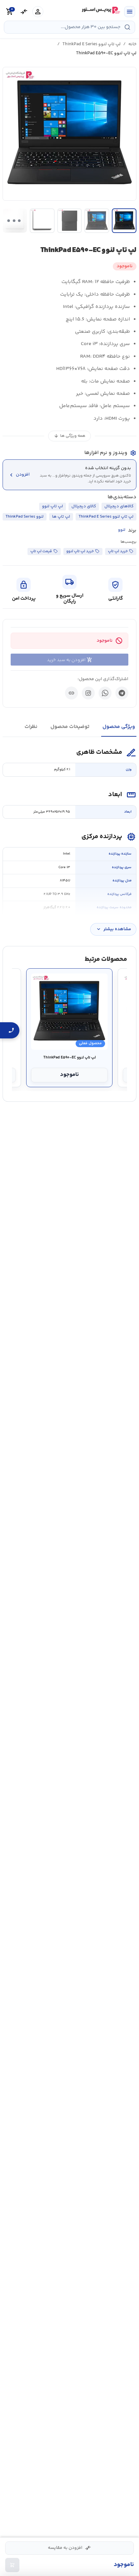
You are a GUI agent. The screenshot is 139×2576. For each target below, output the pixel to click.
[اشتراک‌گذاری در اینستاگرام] (88, 693)
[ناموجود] (12, 2565)
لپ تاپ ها (61, 517)
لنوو (122, 530)
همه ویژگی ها (69, 436)
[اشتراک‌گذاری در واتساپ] (105, 693)
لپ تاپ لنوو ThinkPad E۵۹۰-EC (69, 1058)
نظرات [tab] (31, 727)
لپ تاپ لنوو (53, 506)
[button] (69, 134)
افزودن (19, 475)
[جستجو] (127, 27)
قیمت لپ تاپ (41, 551)
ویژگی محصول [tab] (119, 727)
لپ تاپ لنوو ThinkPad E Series (91, 44)
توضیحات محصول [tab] (70, 727)
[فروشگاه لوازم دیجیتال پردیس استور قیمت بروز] (100, 10)
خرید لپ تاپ (118, 551)
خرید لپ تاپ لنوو (80, 551)
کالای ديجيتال (84, 506)
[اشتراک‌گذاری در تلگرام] (122, 693)
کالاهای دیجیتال (119, 506)
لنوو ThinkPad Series (25, 517)
